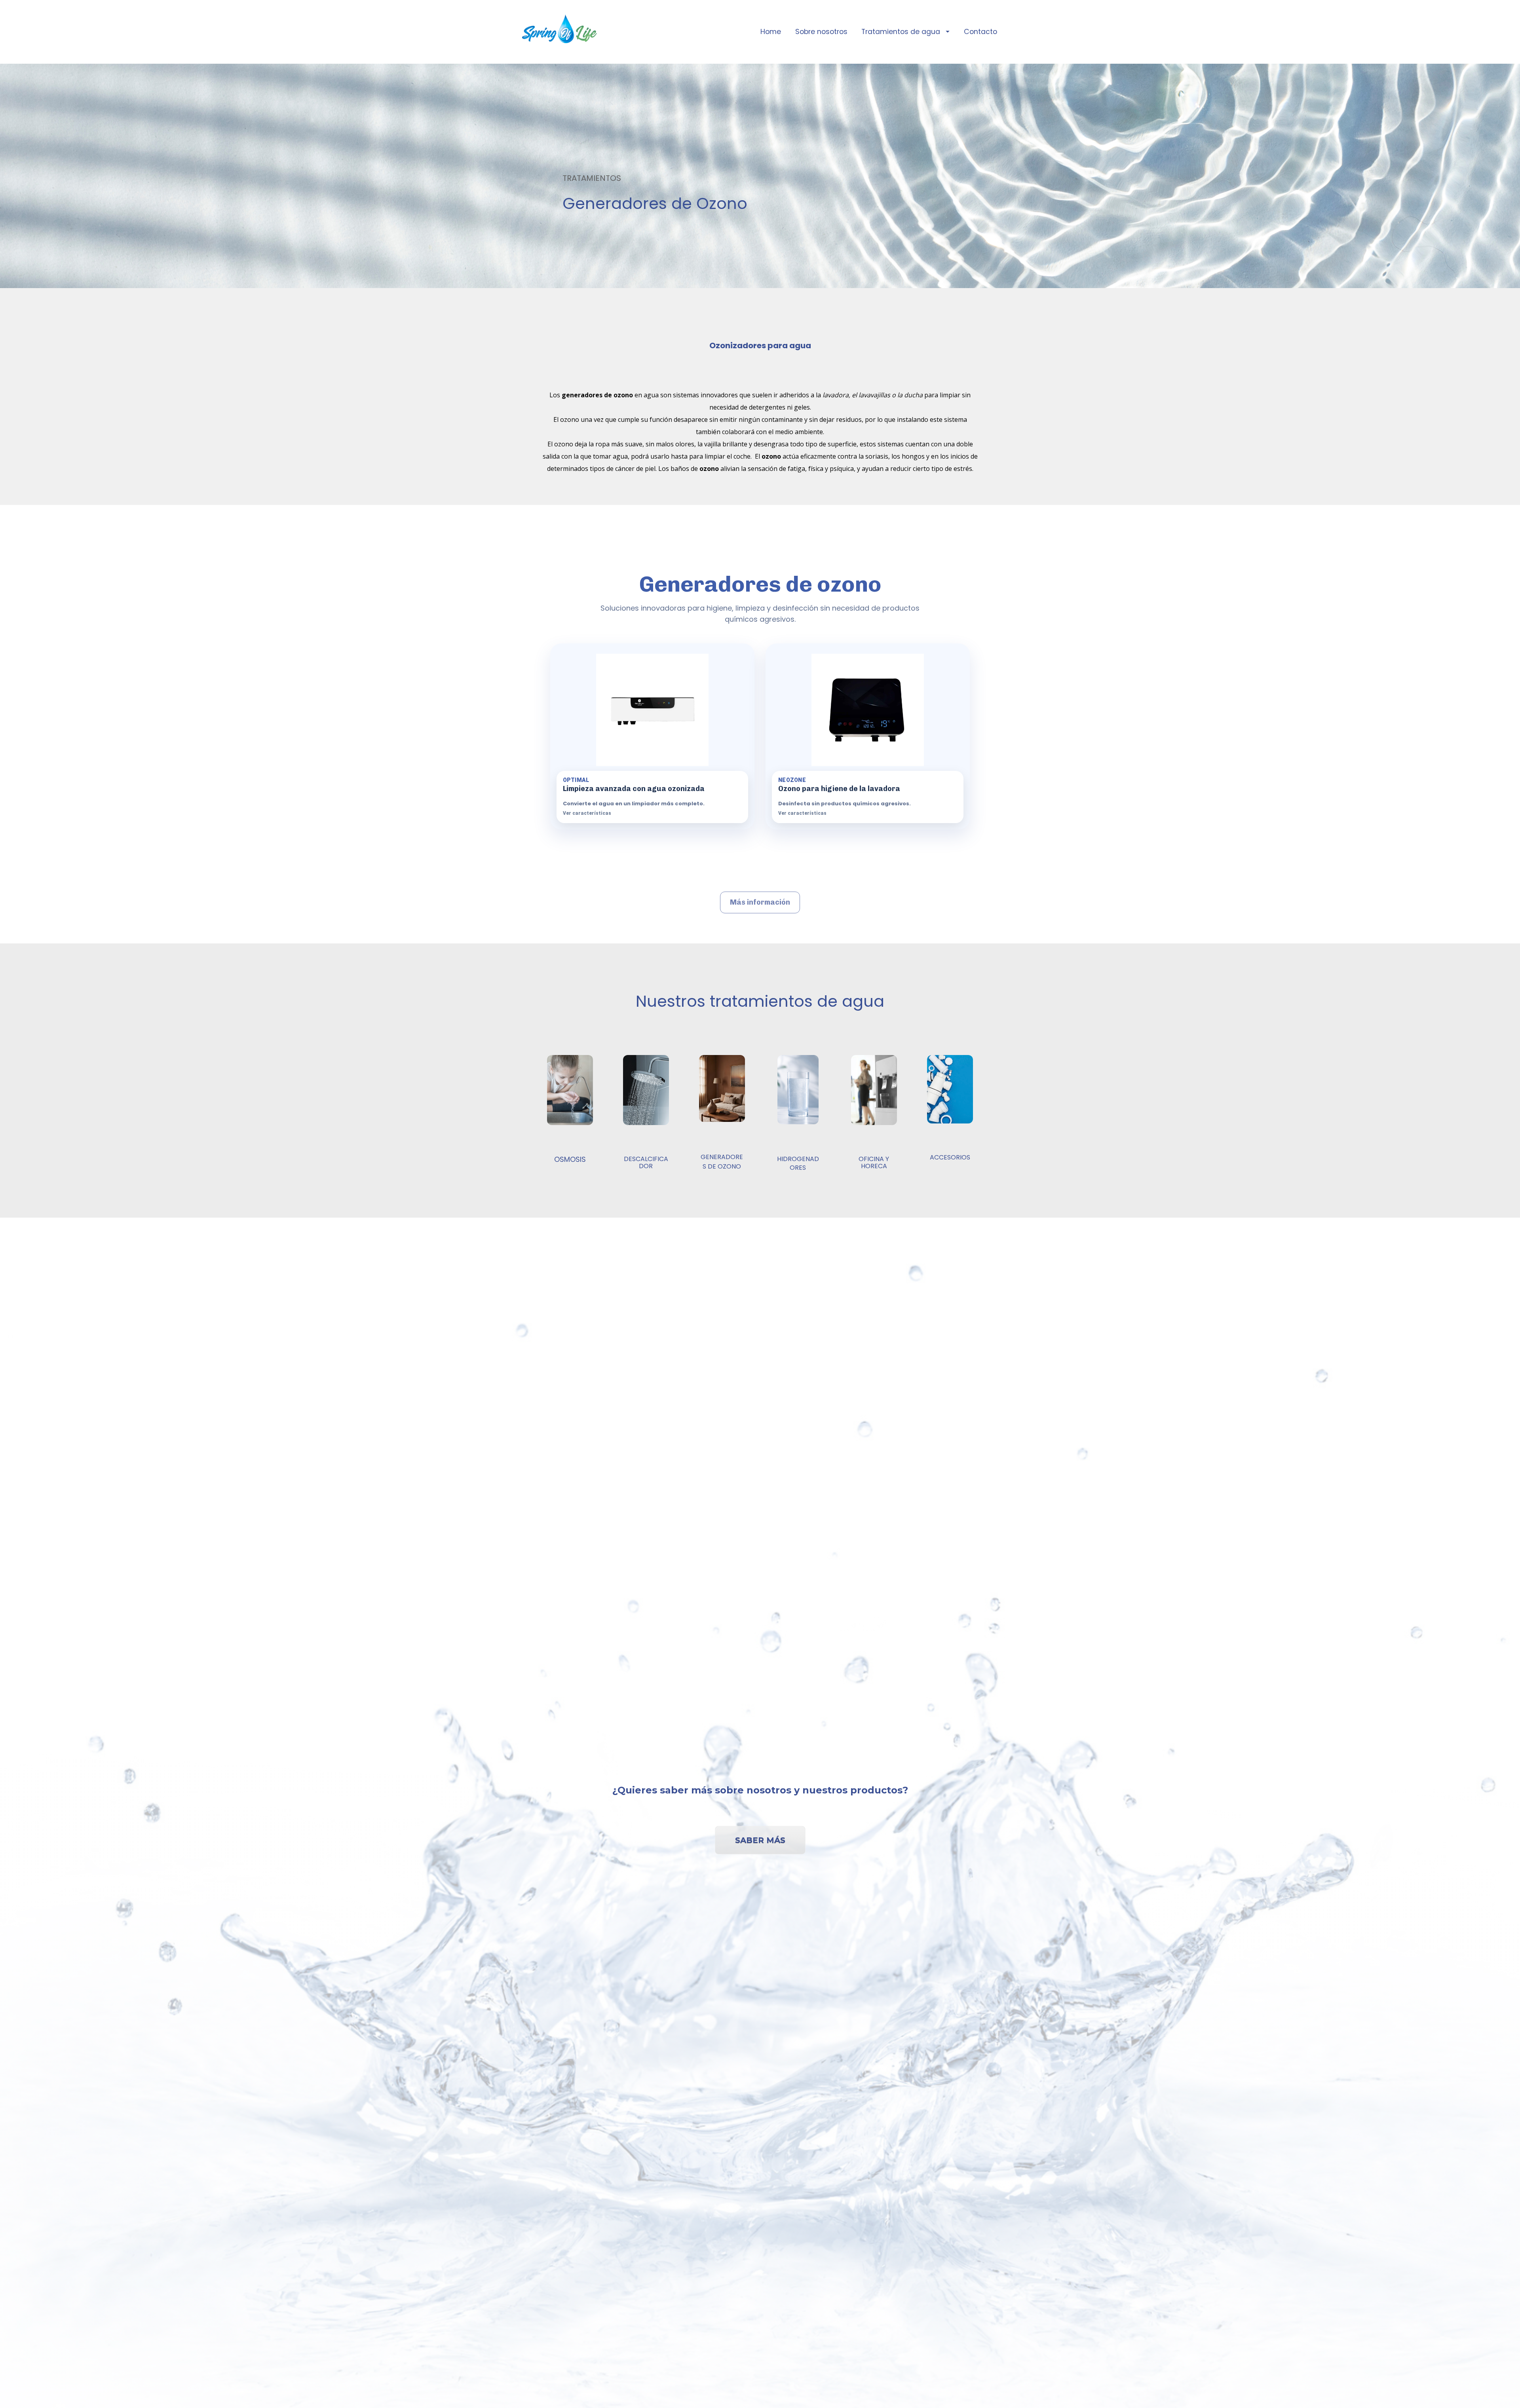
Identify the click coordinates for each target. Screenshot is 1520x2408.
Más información (760, 902)
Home (771, 32)
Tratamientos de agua (901, 32)
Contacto (980, 32)
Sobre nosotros (821, 32)
